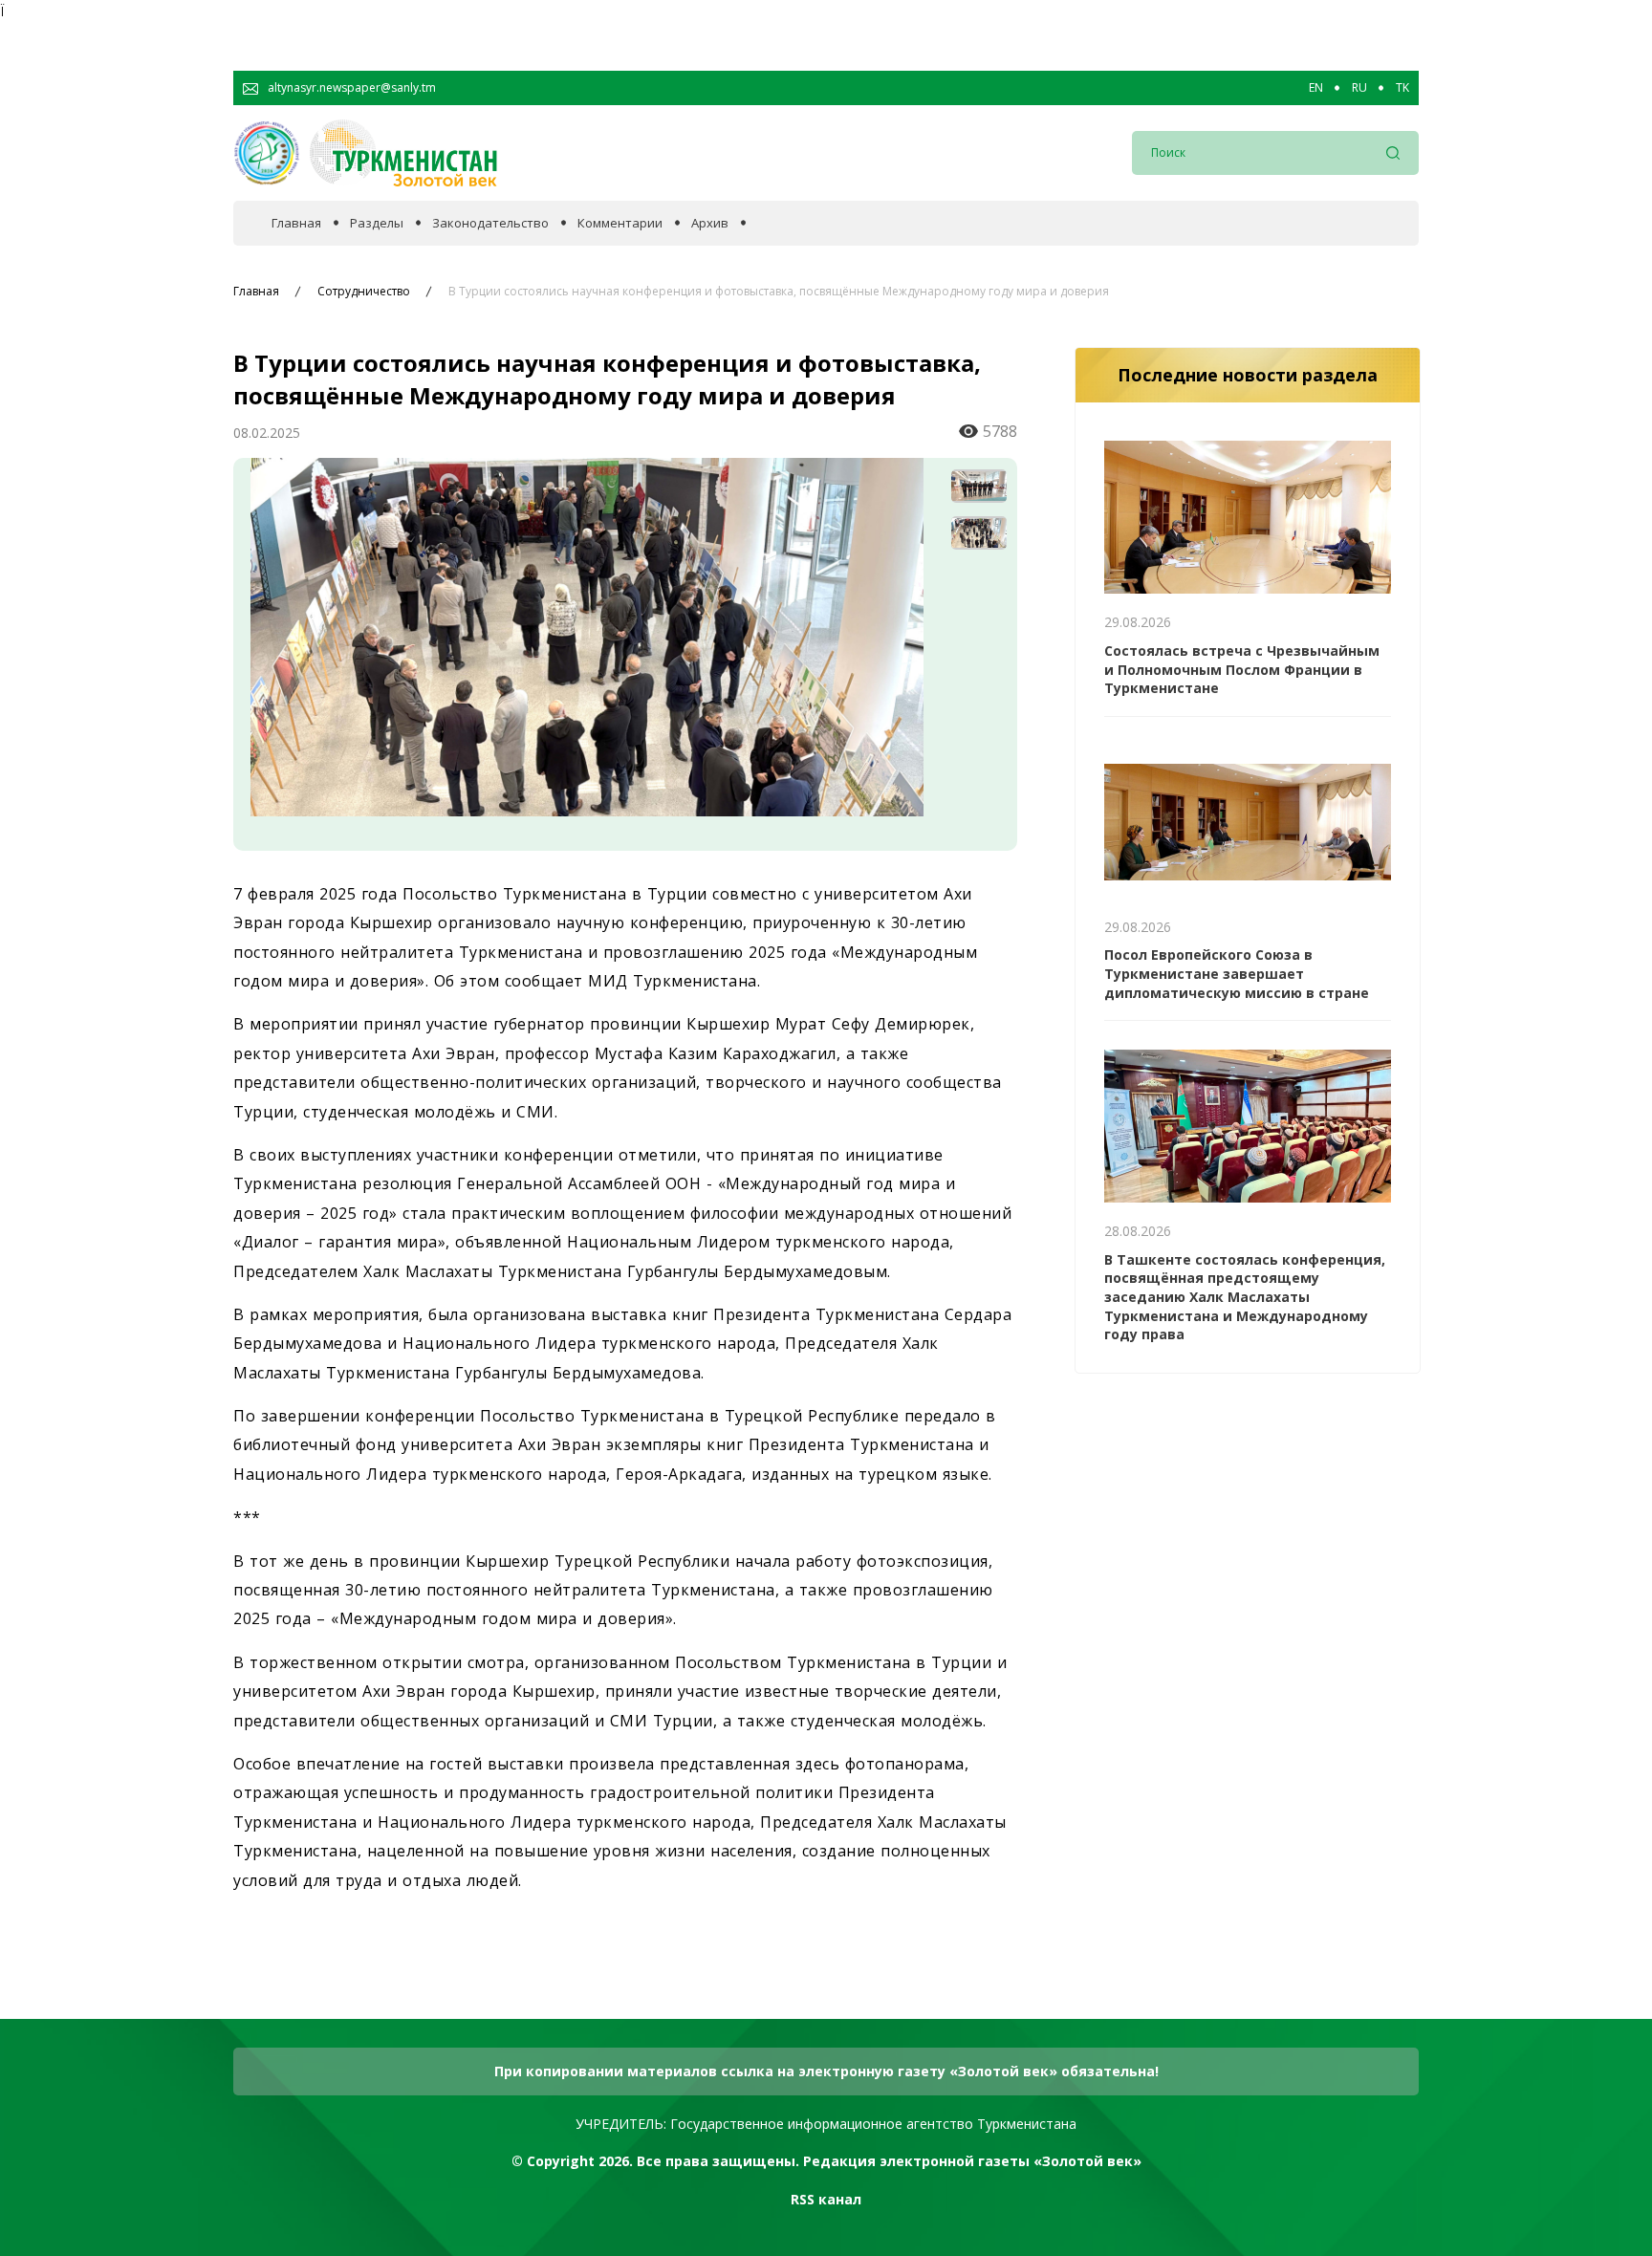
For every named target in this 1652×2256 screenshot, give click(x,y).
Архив (710, 223)
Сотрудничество (364, 292)
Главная (296, 223)
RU (1359, 88)
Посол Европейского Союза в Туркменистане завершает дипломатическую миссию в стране (1237, 973)
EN (1316, 88)
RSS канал (826, 2199)
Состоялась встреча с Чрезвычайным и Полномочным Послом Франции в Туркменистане (1242, 669)
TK (1402, 88)
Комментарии (620, 223)
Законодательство (490, 223)
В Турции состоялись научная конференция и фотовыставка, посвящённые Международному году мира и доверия (779, 292)
